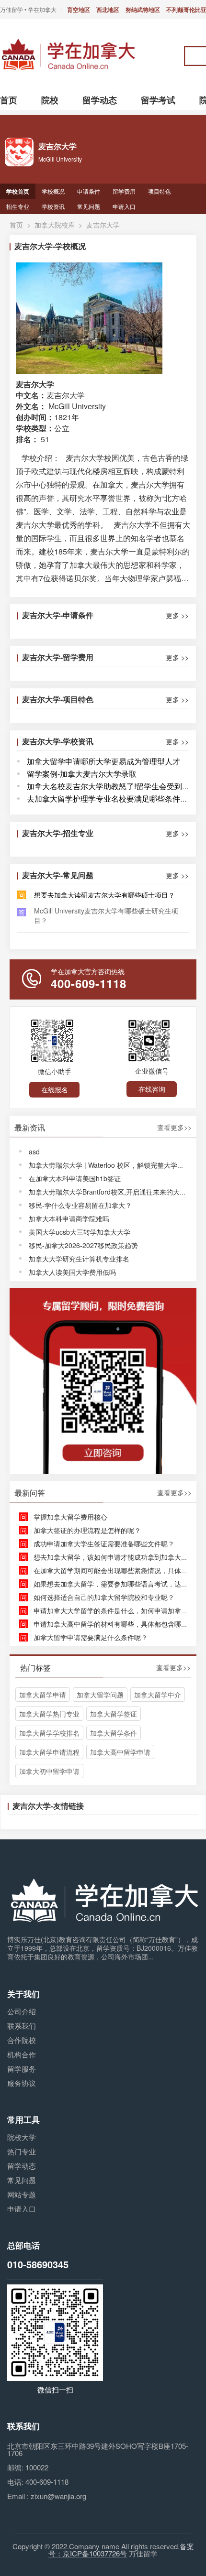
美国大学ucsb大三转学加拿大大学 (80, 1232)
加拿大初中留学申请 (49, 1771)
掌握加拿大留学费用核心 (70, 1517)
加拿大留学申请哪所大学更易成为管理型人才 (103, 761)
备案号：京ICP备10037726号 (121, 2550)
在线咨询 (152, 1089)
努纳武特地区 (143, 10)
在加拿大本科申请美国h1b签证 (75, 1178)
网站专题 (22, 2194)
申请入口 (124, 206)
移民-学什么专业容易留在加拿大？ (80, 1205)
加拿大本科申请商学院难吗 (69, 1218)
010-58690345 (38, 2264)
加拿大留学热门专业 (49, 1714)
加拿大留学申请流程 (49, 1752)
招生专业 (18, 206)
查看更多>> (174, 1128)
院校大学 (22, 2137)
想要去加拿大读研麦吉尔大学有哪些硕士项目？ (104, 895)
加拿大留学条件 (114, 1733)
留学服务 (22, 2069)
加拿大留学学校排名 (49, 1733)
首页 (16, 225)
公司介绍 (22, 2011)
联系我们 (22, 2026)
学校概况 (53, 191)
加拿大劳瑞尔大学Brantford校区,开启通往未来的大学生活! (115, 1192)
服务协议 (22, 2083)
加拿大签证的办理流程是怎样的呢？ (87, 1530)
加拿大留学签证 (114, 1714)
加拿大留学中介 (158, 1695)
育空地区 (79, 10)
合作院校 (22, 2040)
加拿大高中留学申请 (120, 1752)
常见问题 (89, 206)
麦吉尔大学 (103, 225)
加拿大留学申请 (43, 1695)
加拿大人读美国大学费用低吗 (72, 1272)
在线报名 (55, 1089)
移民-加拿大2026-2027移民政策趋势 (83, 1245)
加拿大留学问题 (100, 1695)
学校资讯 (53, 206)
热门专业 (22, 2151)
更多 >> (177, 615)
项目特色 (160, 191)
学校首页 (18, 191)
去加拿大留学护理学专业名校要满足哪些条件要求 (111, 799)
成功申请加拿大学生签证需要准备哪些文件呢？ (104, 1543)
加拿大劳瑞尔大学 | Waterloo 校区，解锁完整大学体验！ (113, 1165)
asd (34, 1152)
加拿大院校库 (55, 225)
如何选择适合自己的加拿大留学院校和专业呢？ (104, 1597)
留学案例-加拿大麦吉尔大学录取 (82, 774)
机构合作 (22, 2054)
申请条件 (89, 191)
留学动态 (22, 2166)
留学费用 (124, 191)
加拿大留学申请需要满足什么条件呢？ (91, 1637)
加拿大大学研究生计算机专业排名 (79, 1259)
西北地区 (108, 10)
